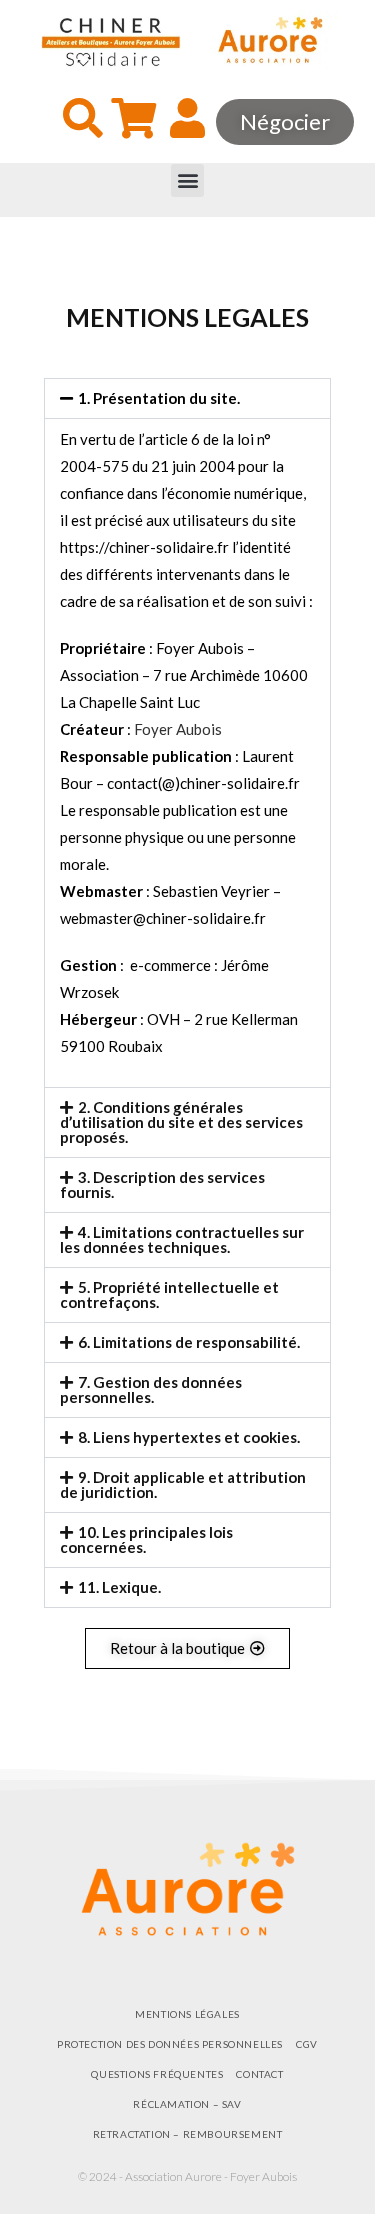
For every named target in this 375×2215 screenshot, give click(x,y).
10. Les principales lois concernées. (146, 1539)
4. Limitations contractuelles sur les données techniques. (182, 1239)
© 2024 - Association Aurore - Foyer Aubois (187, 2176)
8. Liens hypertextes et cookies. (189, 1437)
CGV (307, 2044)
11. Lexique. (119, 1587)
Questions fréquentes (157, 2074)
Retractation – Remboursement (188, 2134)
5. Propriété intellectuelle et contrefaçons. (169, 1294)
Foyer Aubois (178, 729)
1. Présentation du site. (159, 398)
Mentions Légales (187, 2014)
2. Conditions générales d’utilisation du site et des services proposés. (181, 1122)
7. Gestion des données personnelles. (151, 1389)
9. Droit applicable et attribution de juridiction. (183, 1484)
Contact (259, 2074)
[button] (187, 180)
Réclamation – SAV (187, 2104)
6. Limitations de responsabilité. (189, 1342)
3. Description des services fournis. (162, 1184)
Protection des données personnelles (170, 2044)
